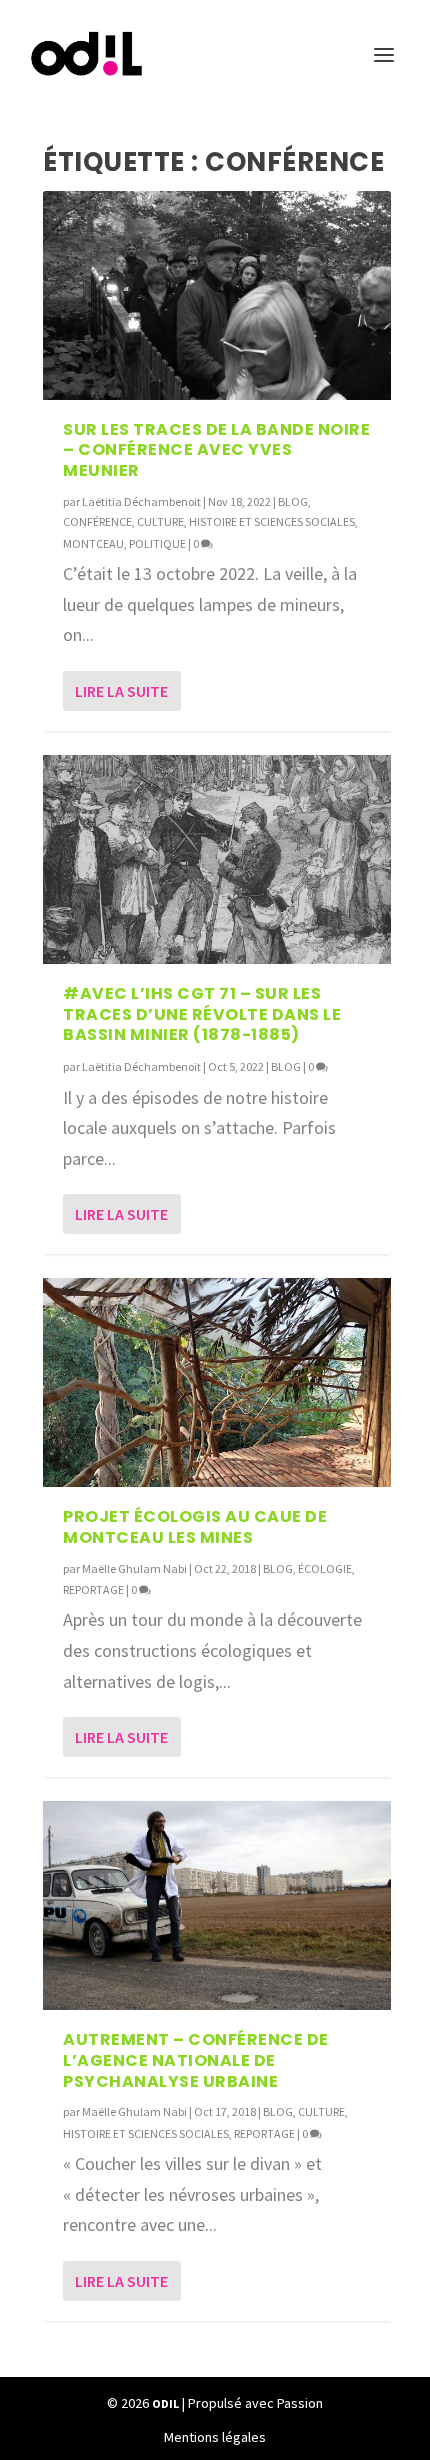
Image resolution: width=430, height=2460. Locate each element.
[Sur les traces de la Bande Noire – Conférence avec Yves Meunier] (217, 295)
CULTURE (160, 521)
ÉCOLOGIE (325, 1568)
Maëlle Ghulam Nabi (134, 1568)
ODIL (165, 2403)
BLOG (293, 501)
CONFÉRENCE (97, 521)
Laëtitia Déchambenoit (141, 501)
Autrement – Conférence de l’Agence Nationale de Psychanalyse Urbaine (196, 2060)
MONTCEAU (93, 543)
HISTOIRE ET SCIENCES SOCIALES (272, 521)
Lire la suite (121, 691)
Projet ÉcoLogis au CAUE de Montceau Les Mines (195, 1527)
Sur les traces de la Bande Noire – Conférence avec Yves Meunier (216, 450)
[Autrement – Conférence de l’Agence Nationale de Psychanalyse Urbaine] (217, 1905)
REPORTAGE (93, 1589)
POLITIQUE (157, 543)
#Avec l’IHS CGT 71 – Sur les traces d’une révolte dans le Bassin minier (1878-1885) (202, 1014)
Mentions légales (215, 2437)
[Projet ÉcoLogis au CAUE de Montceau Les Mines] (217, 1382)
